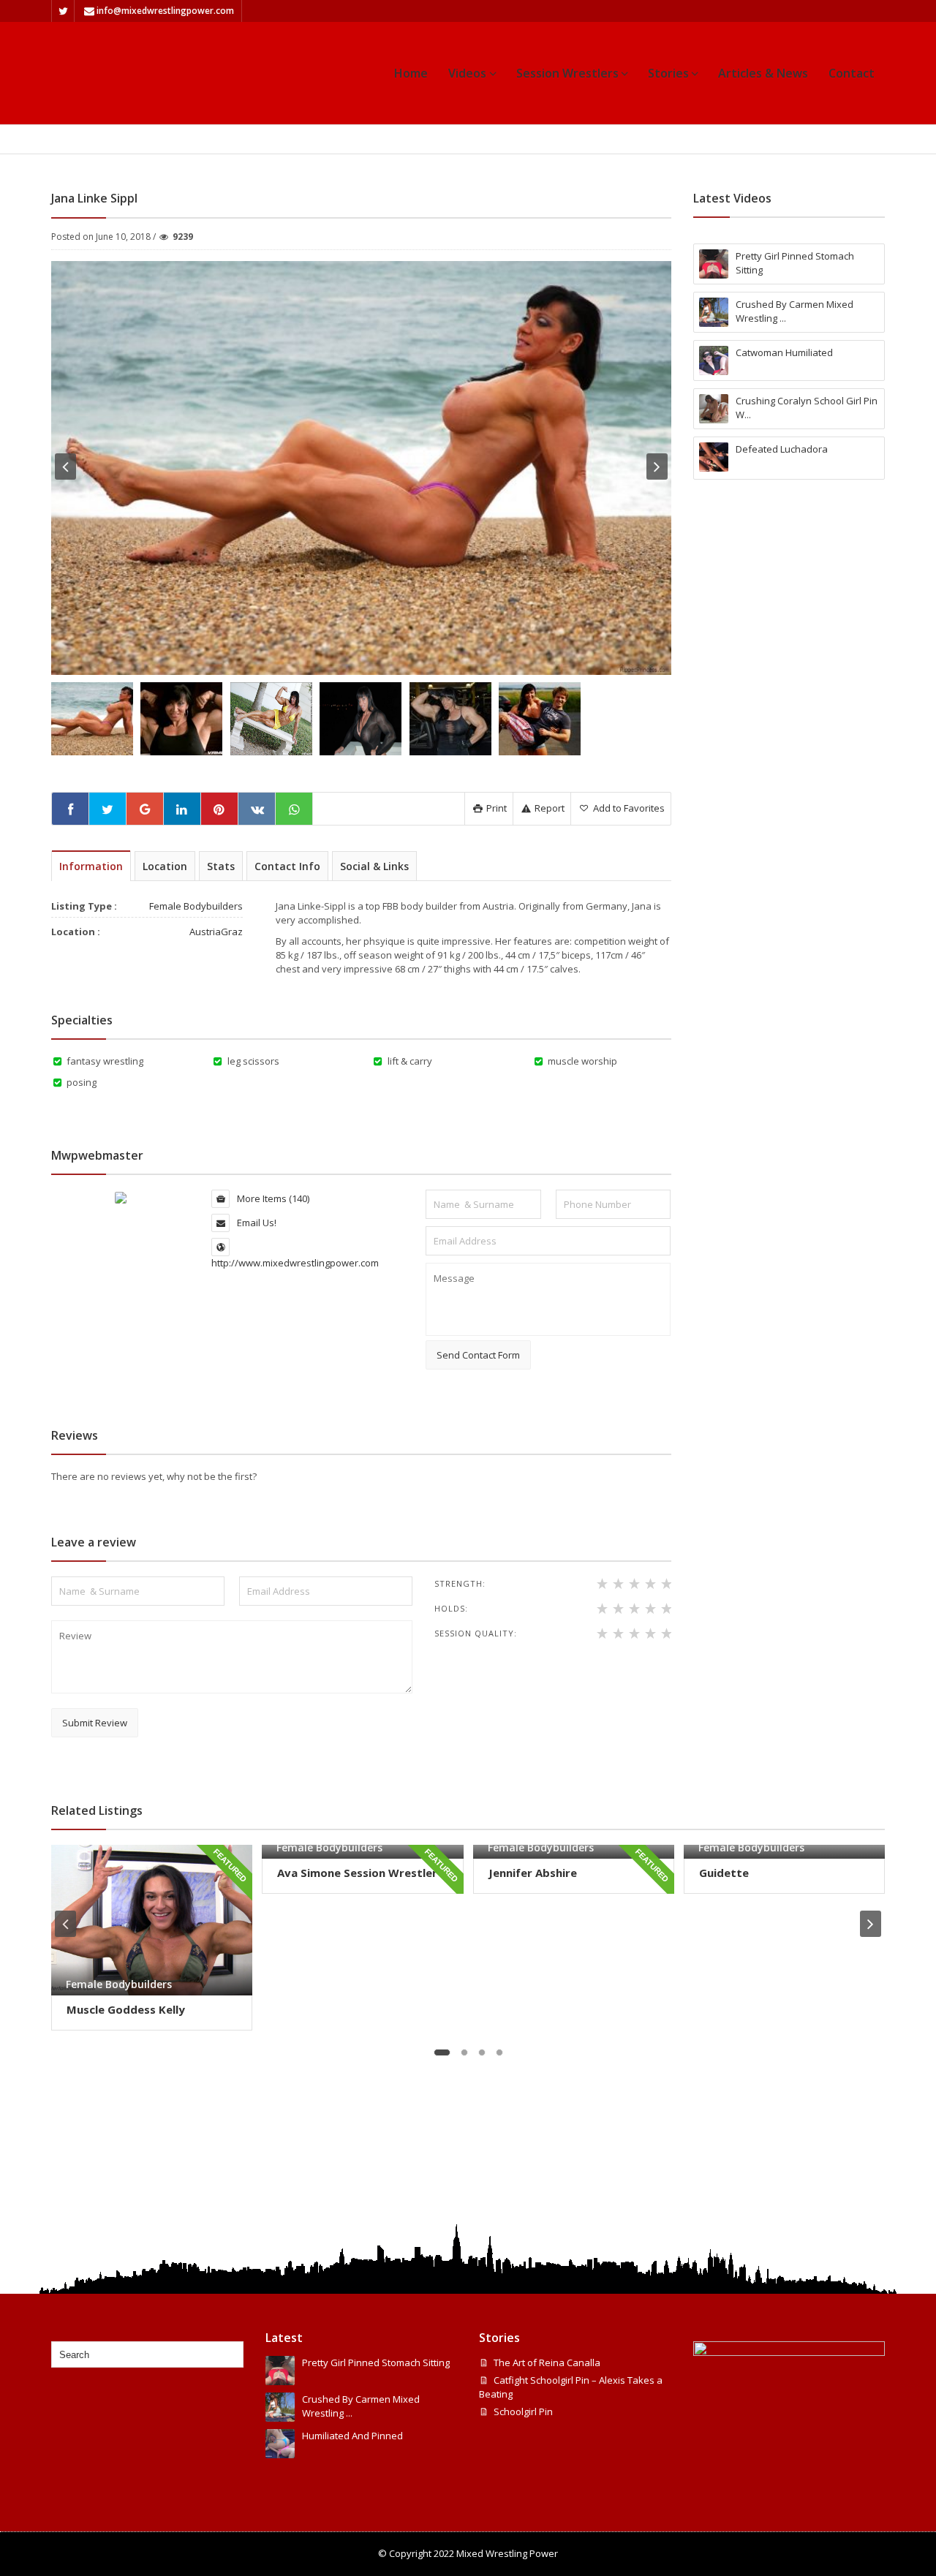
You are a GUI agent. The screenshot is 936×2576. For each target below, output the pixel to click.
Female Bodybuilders (227, 139)
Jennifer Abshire (533, 1873)
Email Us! (256, 1223)
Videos (467, 73)
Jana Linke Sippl (320, 139)
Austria (205, 932)
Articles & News (763, 73)
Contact (852, 73)
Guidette (724, 1873)
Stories (668, 73)
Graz (232, 932)
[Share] (70, 809)
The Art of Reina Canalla (547, 2362)
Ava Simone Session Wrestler (357, 1873)
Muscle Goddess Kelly (126, 2009)
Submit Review (95, 1723)
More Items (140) (272, 1198)
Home (411, 73)
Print (495, 808)
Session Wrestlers (567, 73)
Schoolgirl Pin (523, 2411)
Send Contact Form (478, 1355)
